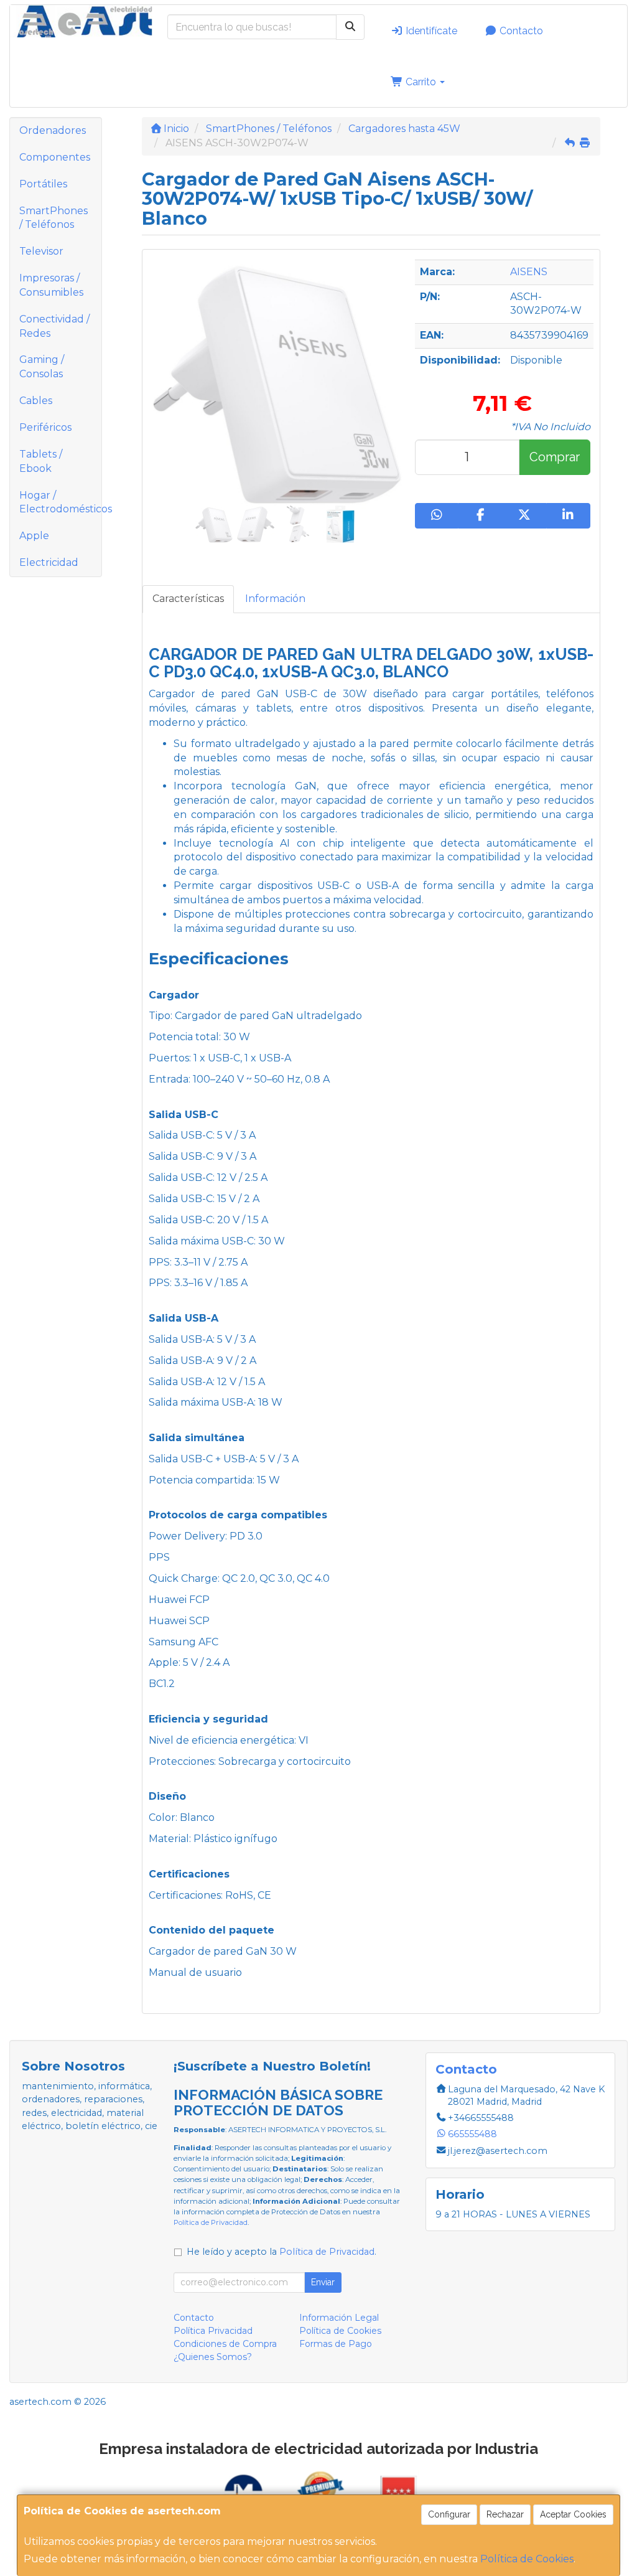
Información (275, 599)
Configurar (449, 2514)
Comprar (555, 457)
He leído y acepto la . (281, 2252)
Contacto (520, 31)
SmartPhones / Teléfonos (53, 218)
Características (188, 599)
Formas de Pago (336, 2344)
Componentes (55, 157)
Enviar (323, 2282)
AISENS (529, 272)
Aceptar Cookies (573, 2514)
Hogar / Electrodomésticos (60, 502)
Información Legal (339, 2318)
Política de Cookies (527, 2559)
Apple (34, 536)
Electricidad (49, 562)
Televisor (41, 251)
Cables (36, 401)
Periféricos (45, 427)
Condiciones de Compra (225, 2344)
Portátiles (43, 184)
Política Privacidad (213, 2331)
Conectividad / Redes (54, 326)
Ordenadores (53, 130)
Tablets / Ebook (41, 461)
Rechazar (505, 2514)
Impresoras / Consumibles (51, 285)
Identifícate (430, 31)
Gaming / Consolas (42, 367)
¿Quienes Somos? (213, 2357)
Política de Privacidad (211, 2222)
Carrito (421, 82)
